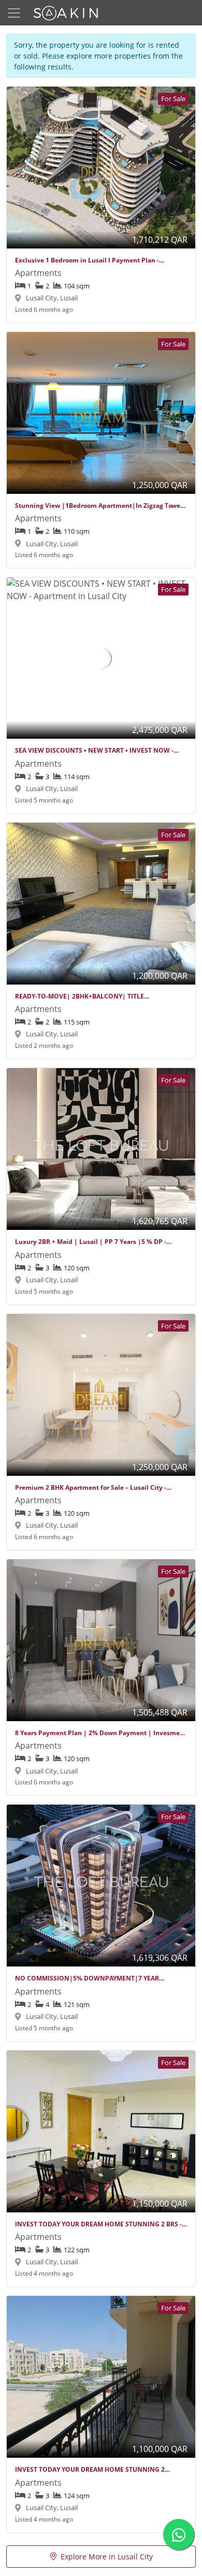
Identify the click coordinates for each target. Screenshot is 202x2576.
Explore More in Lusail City (107, 2557)
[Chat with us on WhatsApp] (179, 2535)
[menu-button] (14, 13)
